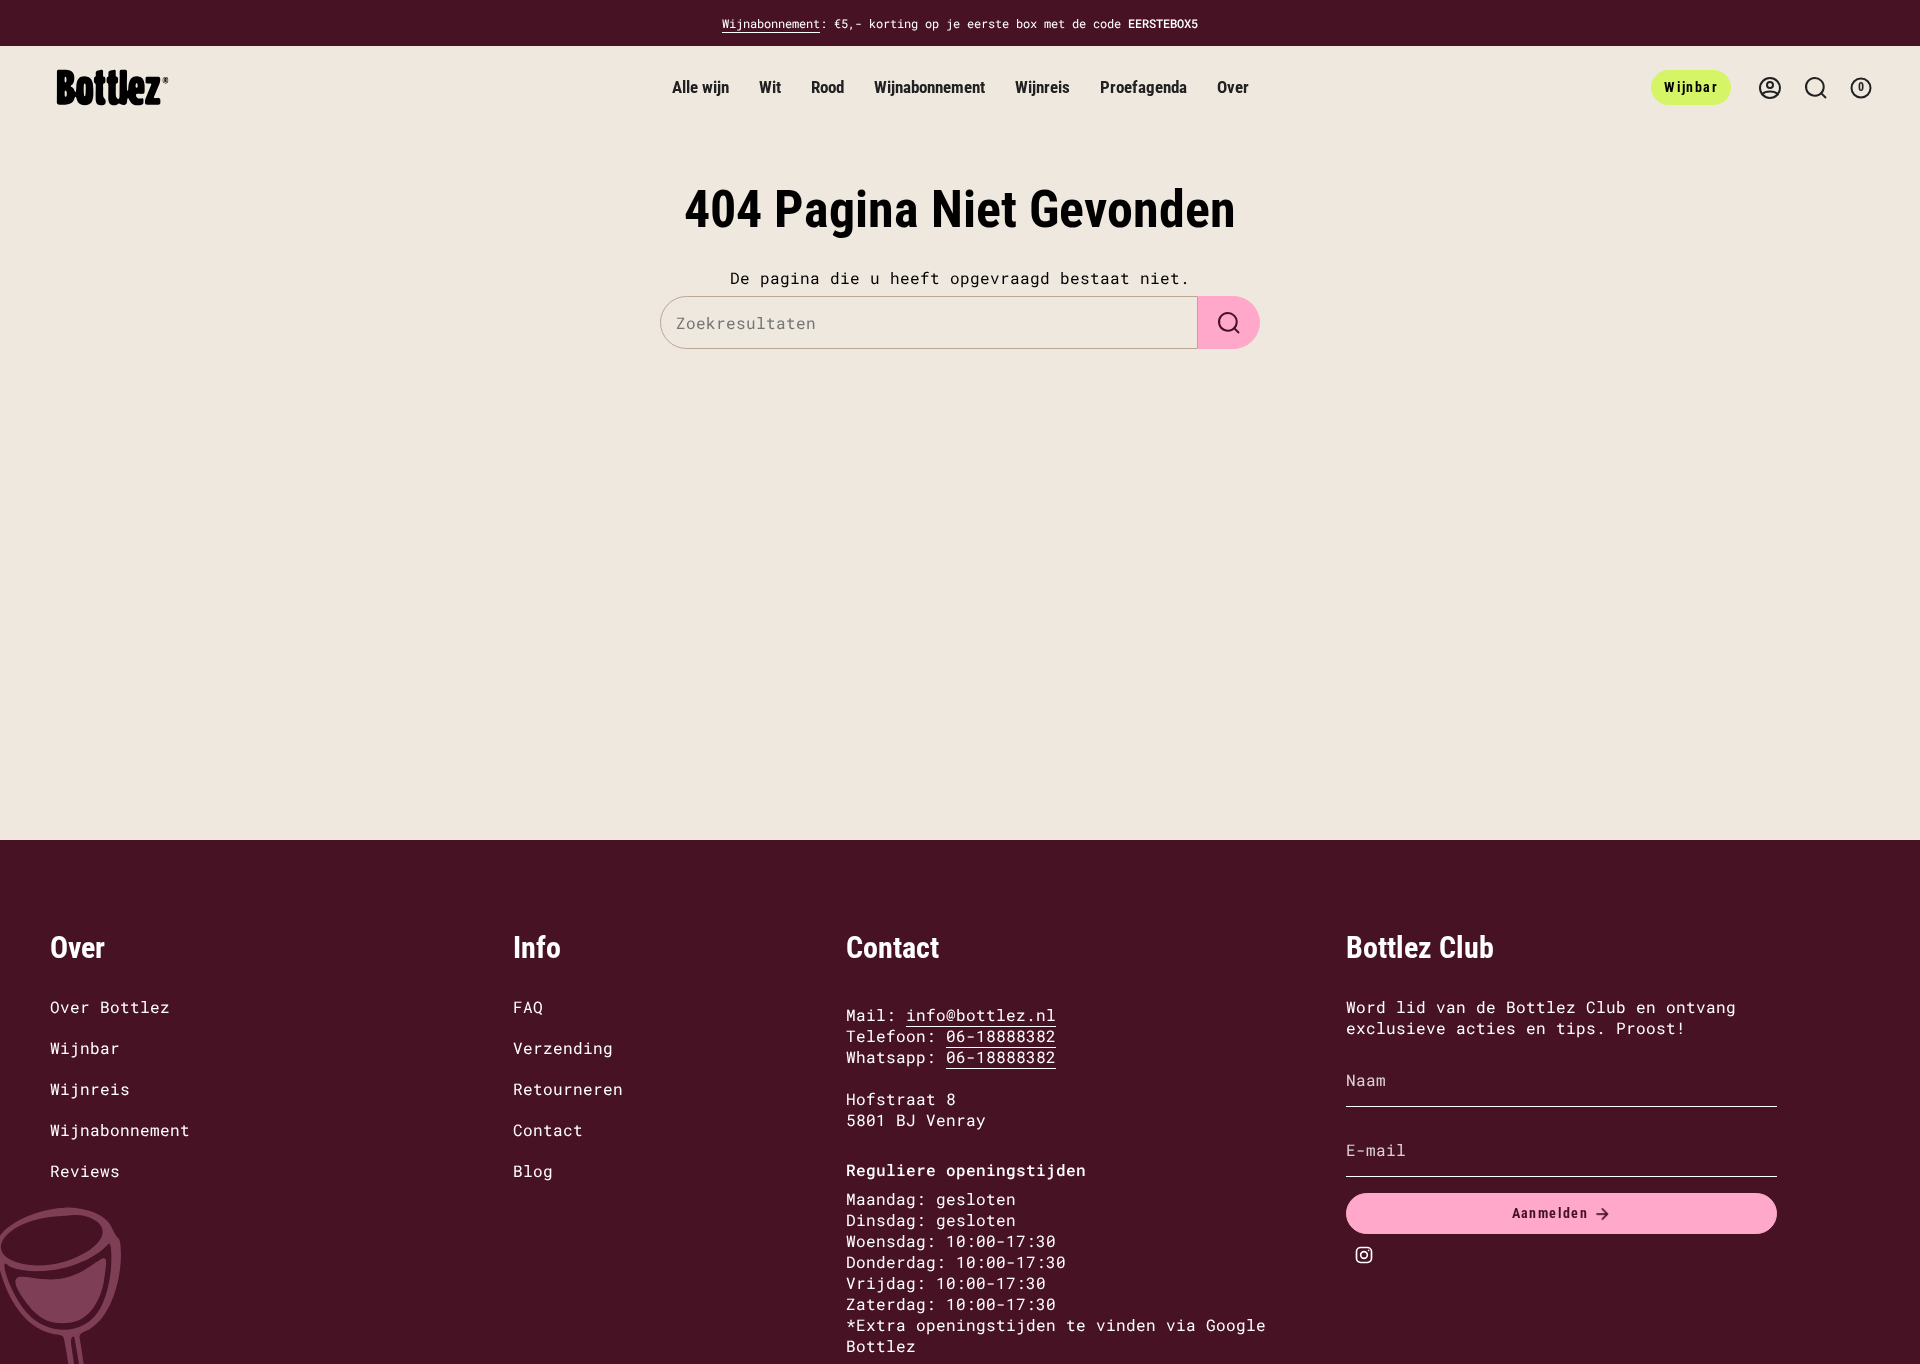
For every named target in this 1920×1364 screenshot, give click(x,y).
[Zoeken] (1229, 322)
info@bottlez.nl (981, 1014)
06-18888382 (1001, 1035)
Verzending (563, 1047)
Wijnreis (90, 1088)
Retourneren (568, 1088)
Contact (548, 1129)
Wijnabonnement (771, 23)
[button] (700, 87)
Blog (533, 1170)
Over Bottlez (110, 1006)
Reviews (85, 1170)
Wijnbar (85, 1047)
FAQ (528, 1006)
